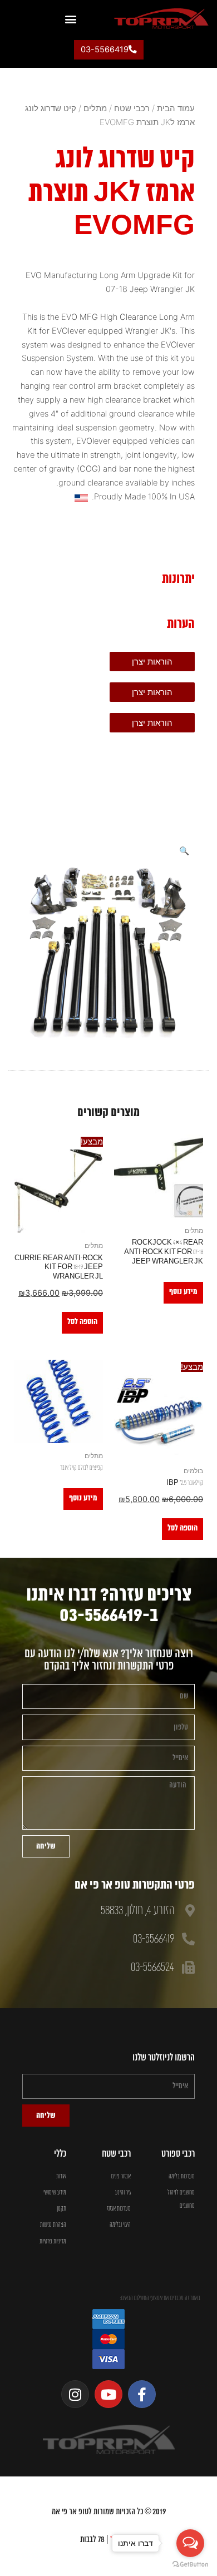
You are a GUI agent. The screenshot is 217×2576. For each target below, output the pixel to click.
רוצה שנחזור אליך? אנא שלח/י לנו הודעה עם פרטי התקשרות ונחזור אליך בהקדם (109, 1660)
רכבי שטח (132, 108)
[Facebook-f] (142, 2394)
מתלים (95, 108)
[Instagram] (75, 2394)
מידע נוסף (183, 1292)
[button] (70, 19)
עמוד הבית (176, 108)
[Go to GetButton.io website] (190, 2565)
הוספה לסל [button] (82, 1322)
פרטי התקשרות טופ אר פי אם (135, 1885)
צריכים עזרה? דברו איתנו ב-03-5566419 (109, 1605)
